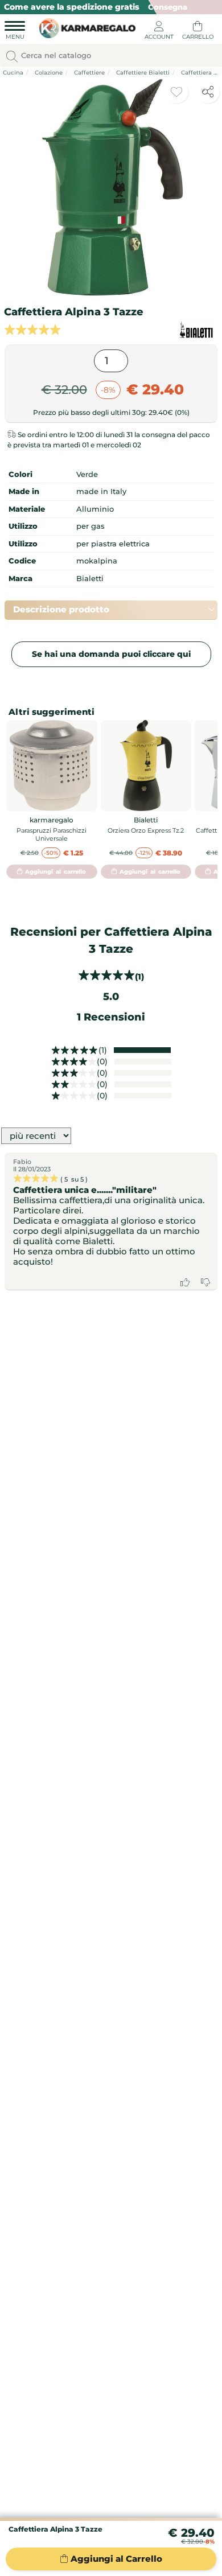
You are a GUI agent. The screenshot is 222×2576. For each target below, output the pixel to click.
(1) (103, 1050)
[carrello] (198, 32)
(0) (102, 1061)
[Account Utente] (159, 32)
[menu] (15, 32)
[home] (85, 27)
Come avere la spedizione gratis (72, 7)
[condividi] (208, 92)
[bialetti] (196, 330)
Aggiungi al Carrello (116, 2559)
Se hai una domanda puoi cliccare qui (111, 654)
